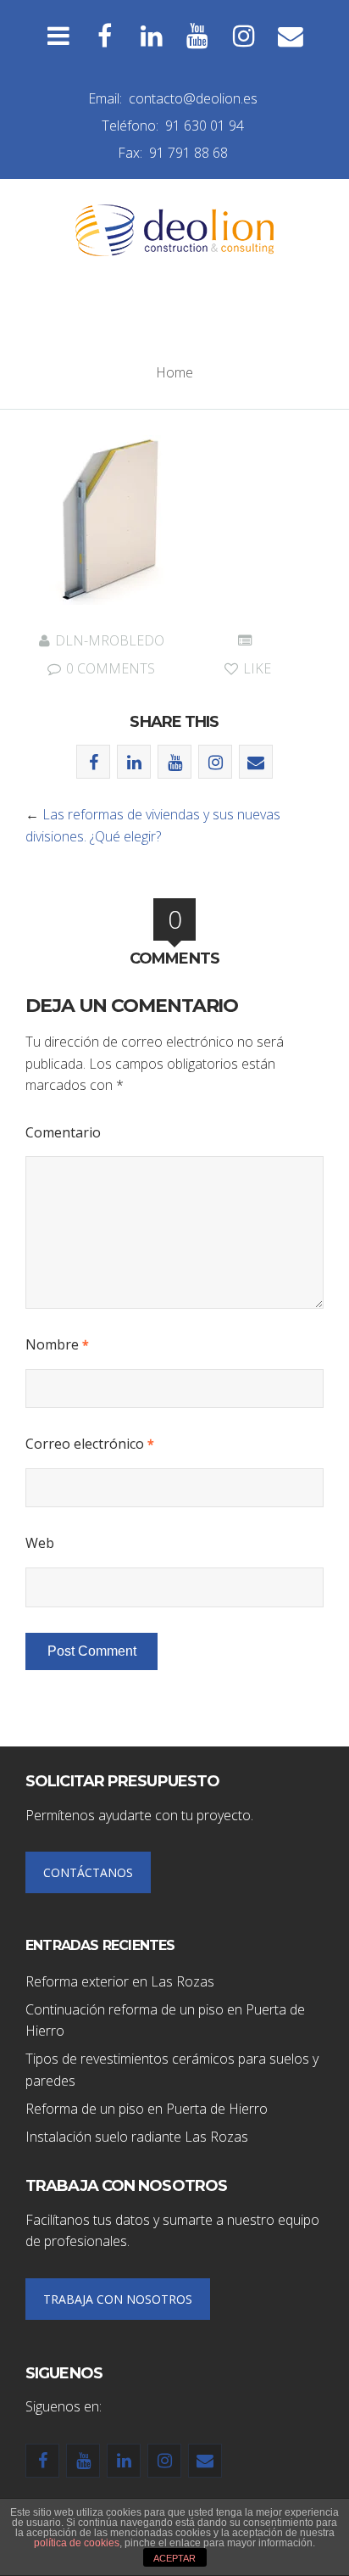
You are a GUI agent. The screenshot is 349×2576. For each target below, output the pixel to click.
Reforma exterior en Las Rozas (120, 1981)
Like (255, 668)
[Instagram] (244, 36)
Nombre (57, 1344)
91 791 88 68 (188, 153)
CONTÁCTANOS (88, 1872)
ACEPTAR (174, 2558)
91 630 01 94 (205, 126)
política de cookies (77, 2543)
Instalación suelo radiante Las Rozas (137, 2137)
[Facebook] (105, 36)
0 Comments (109, 668)
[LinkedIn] (151, 36)
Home (174, 372)
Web (40, 1543)
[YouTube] (198, 36)
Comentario (63, 1132)
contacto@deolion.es (193, 98)
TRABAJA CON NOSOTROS (118, 2299)
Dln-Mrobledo (110, 640)
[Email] (291, 36)
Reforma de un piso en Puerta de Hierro (147, 2109)
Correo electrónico (90, 1444)
